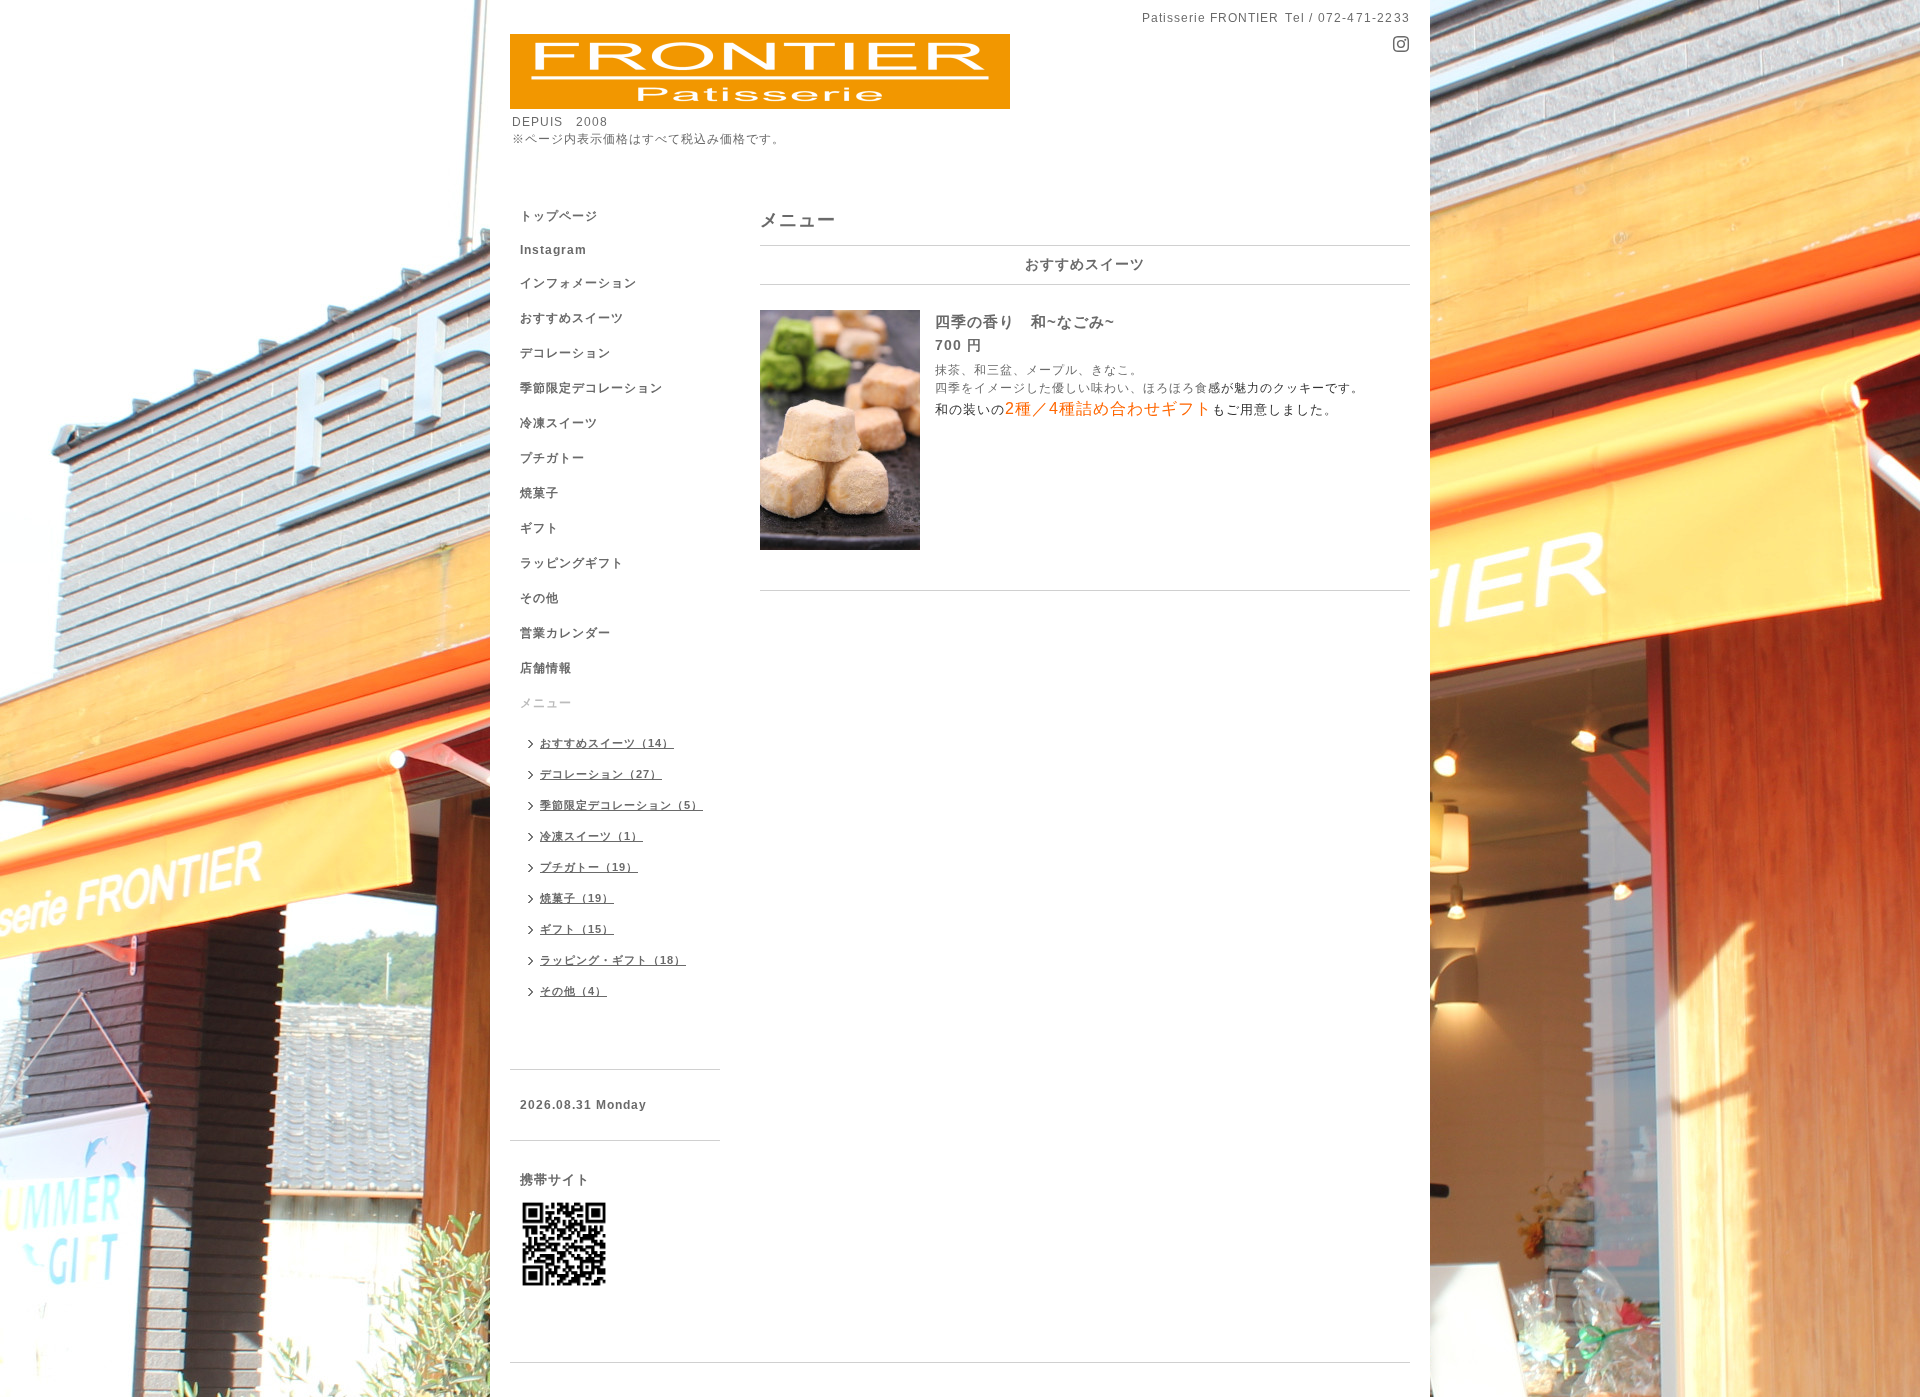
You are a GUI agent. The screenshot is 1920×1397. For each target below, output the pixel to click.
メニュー (546, 703)
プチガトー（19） (589, 867)
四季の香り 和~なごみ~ (1025, 321)
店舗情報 (546, 668)
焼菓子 (539, 493)
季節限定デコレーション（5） (621, 805)
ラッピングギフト (572, 563)
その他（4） (573, 991)
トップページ (559, 216)
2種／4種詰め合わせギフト (1108, 408)
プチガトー (552, 458)
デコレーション (565, 353)
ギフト (539, 528)
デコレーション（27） (601, 774)
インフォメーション (578, 283)
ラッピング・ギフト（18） (613, 960)
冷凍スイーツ (559, 423)
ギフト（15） (577, 929)
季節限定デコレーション (591, 388)
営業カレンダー (565, 633)
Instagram (553, 250)
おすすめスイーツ (572, 318)
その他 (539, 598)
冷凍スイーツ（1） (591, 836)
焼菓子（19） (577, 898)
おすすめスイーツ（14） (607, 743)
